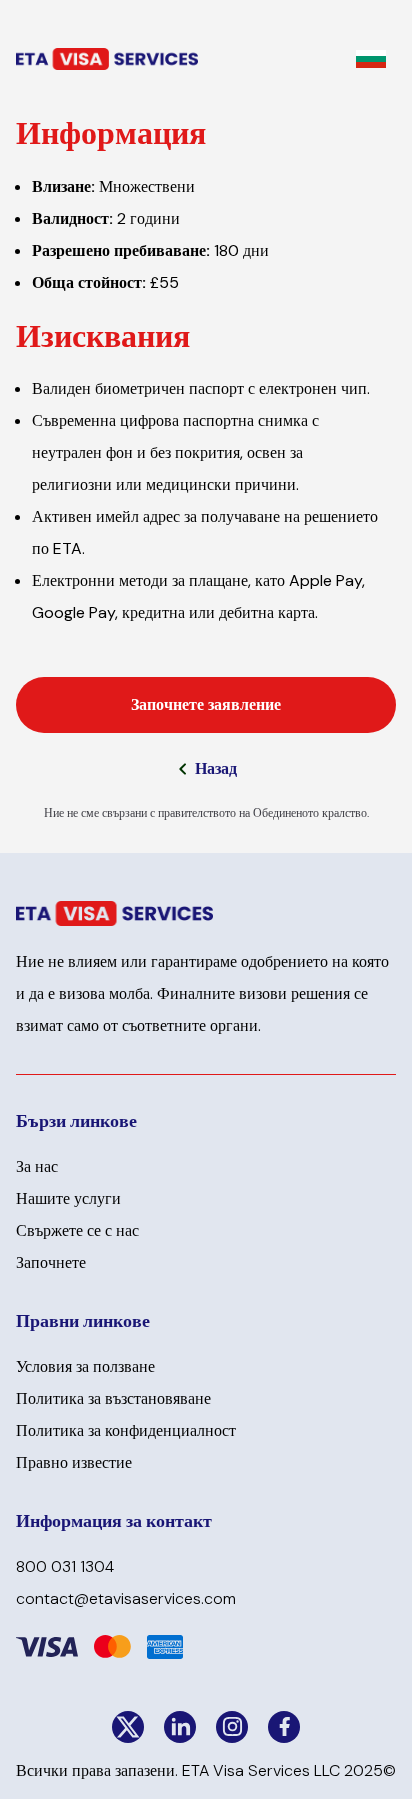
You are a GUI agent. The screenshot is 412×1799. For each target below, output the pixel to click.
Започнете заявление (206, 704)
